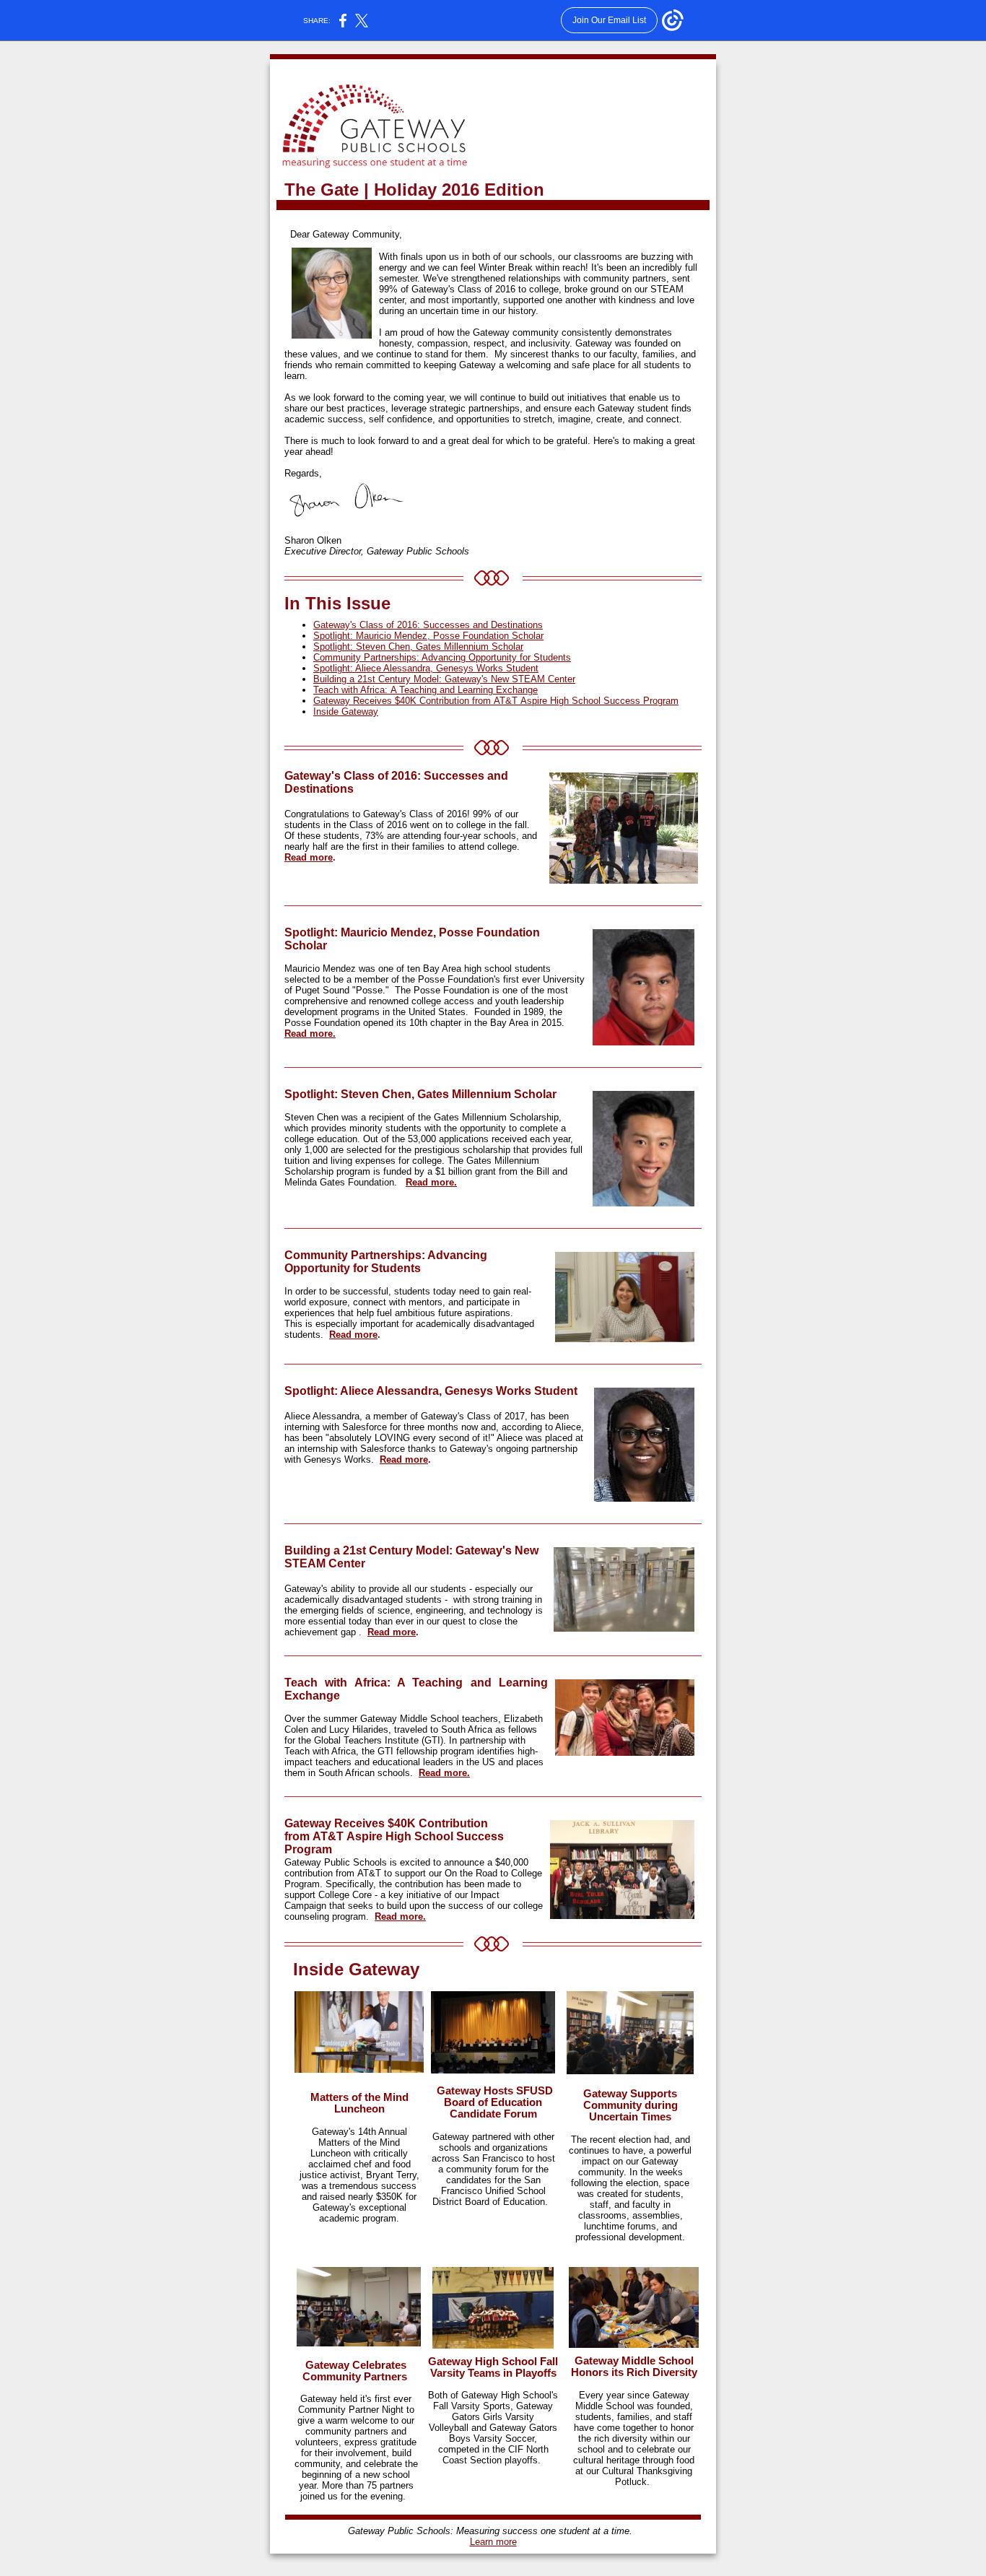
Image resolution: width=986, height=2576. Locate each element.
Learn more (493, 2542)
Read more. (310, 1034)
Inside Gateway (346, 712)
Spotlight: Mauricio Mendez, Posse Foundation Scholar (428, 636)
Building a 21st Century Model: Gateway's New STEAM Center (444, 679)
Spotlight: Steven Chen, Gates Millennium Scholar (418, 647)
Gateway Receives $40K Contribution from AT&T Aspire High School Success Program (496, 701)
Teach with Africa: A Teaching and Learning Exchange (426, 690)
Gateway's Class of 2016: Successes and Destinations (428, 625)
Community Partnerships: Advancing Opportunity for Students (442, 657)
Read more (309, 857)
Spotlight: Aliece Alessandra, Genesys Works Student (426, 668)
